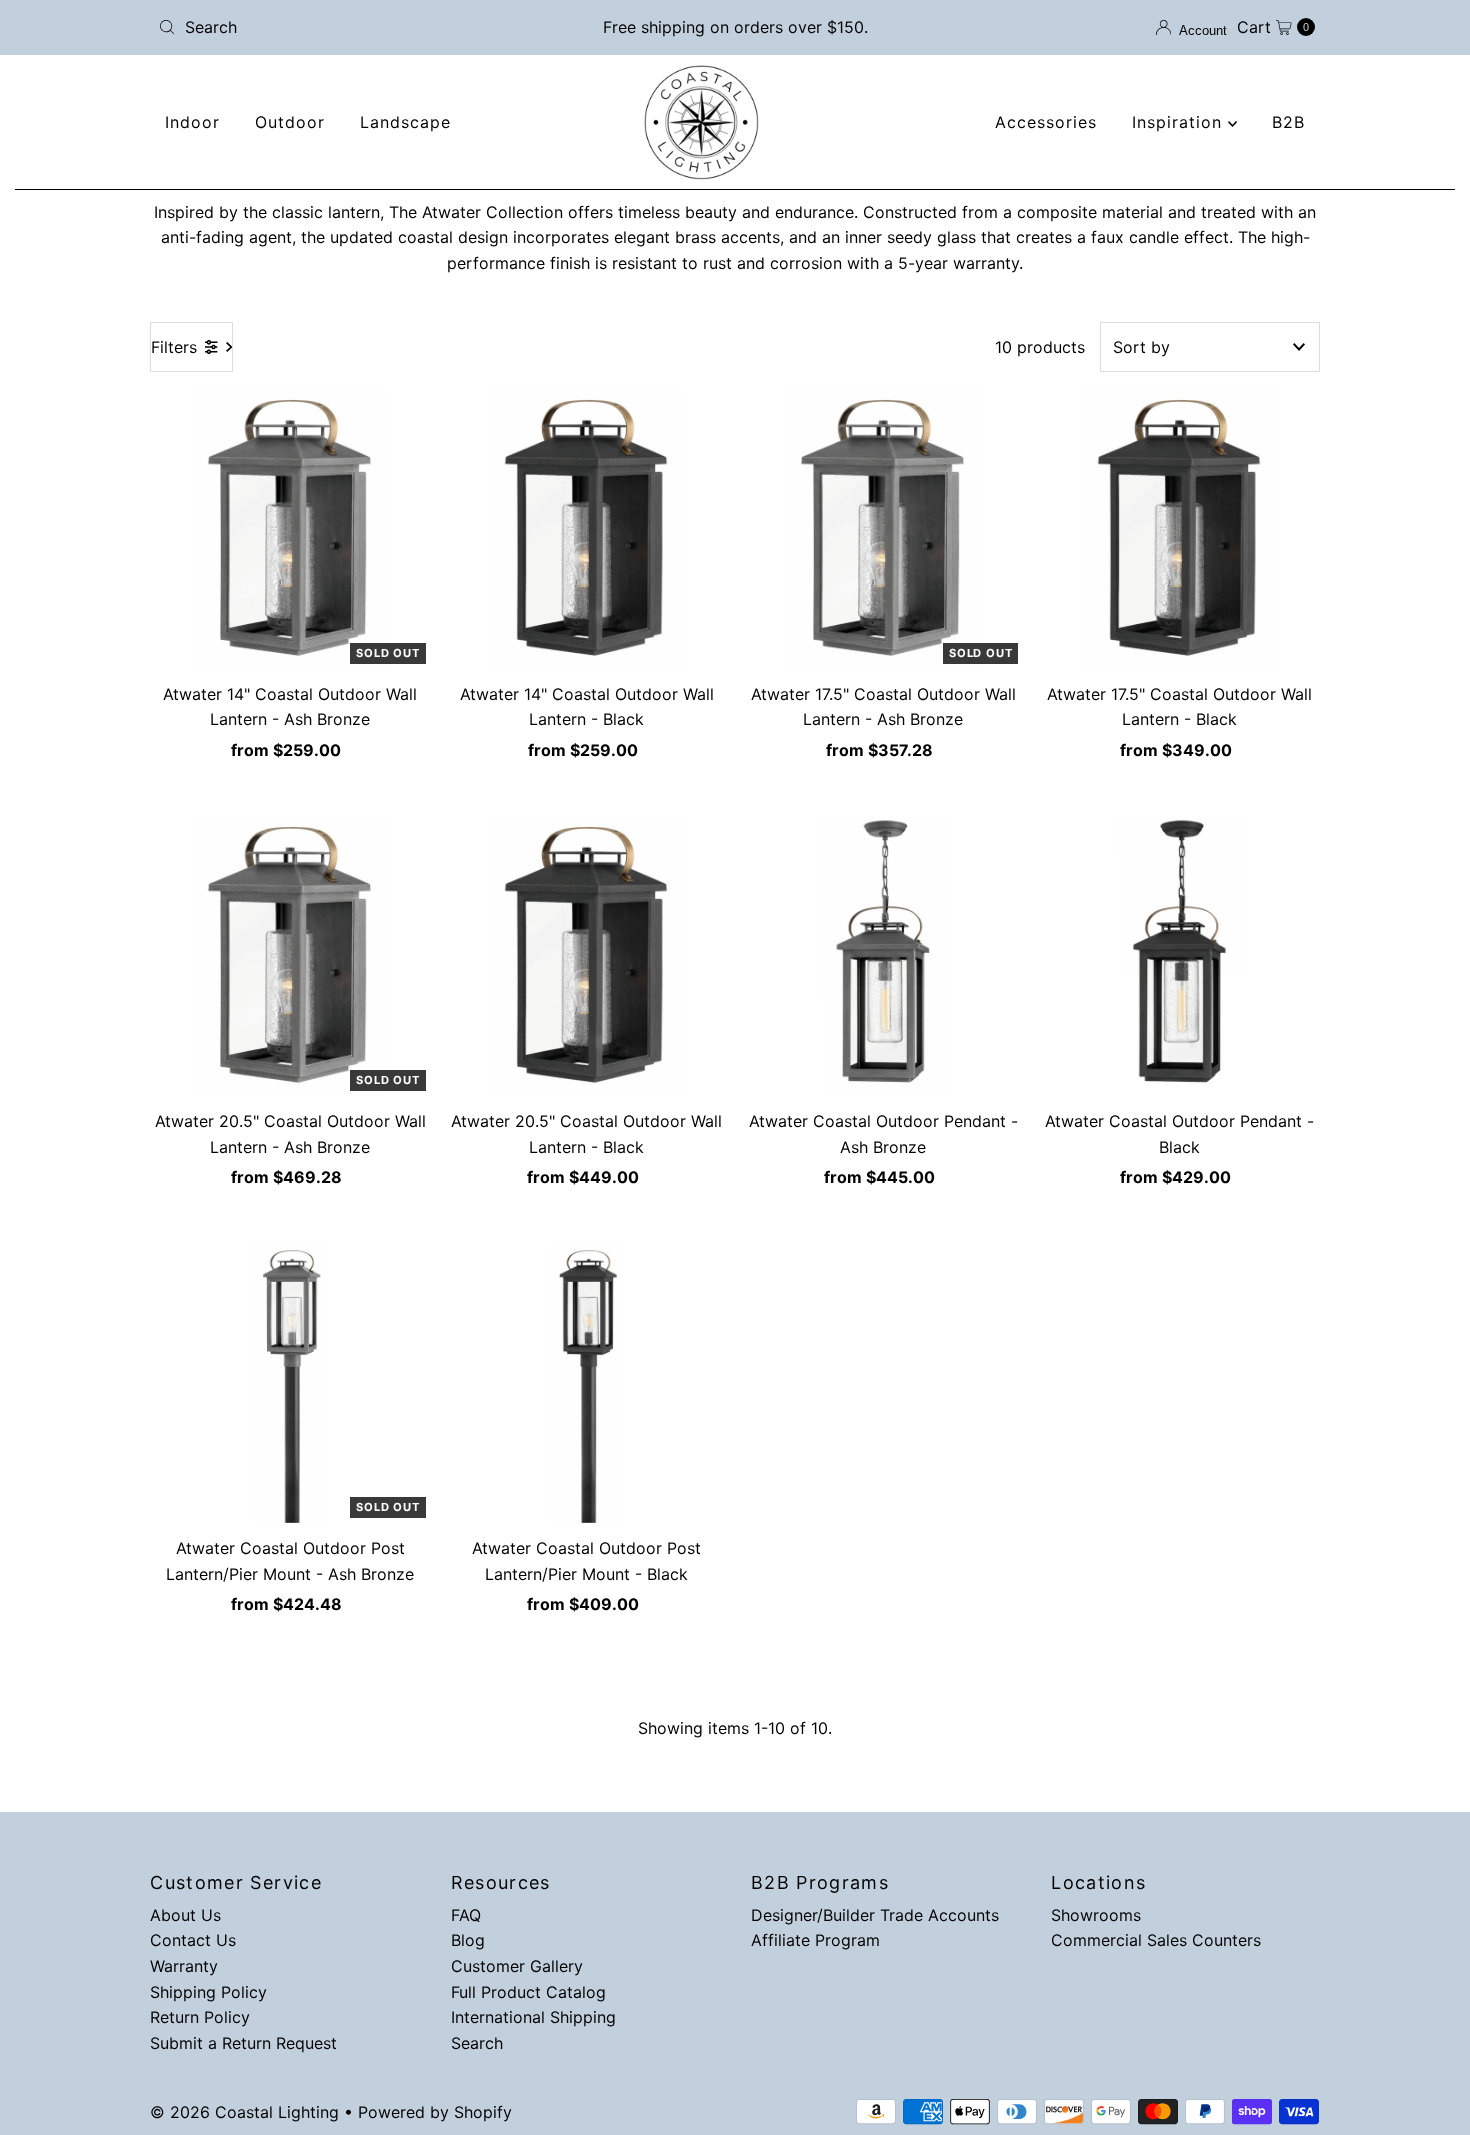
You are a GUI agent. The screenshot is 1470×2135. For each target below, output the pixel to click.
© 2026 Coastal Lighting (244, 2112)
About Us (185, 1915)
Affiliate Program (815, 1940)
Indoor (192, 122)
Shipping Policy (208, 1992)
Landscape (405, 122)
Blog (468, 1940)
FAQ (466, 1915)
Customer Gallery (517, 1966)
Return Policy (200, 2017)
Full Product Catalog (528, 1992)
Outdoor (290, 122)
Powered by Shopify (435, 2112)
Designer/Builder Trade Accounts (875, 1915)
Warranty (184, 1966)
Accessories (1046, 122)
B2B (1288, 122)
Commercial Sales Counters (1156, 1940)
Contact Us (193, 1940)
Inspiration (1180, 122)
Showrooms (1096, 1915)
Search (477, 2043)
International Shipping (533, 2017)
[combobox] (339, 27)
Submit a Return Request (243, 2043)
